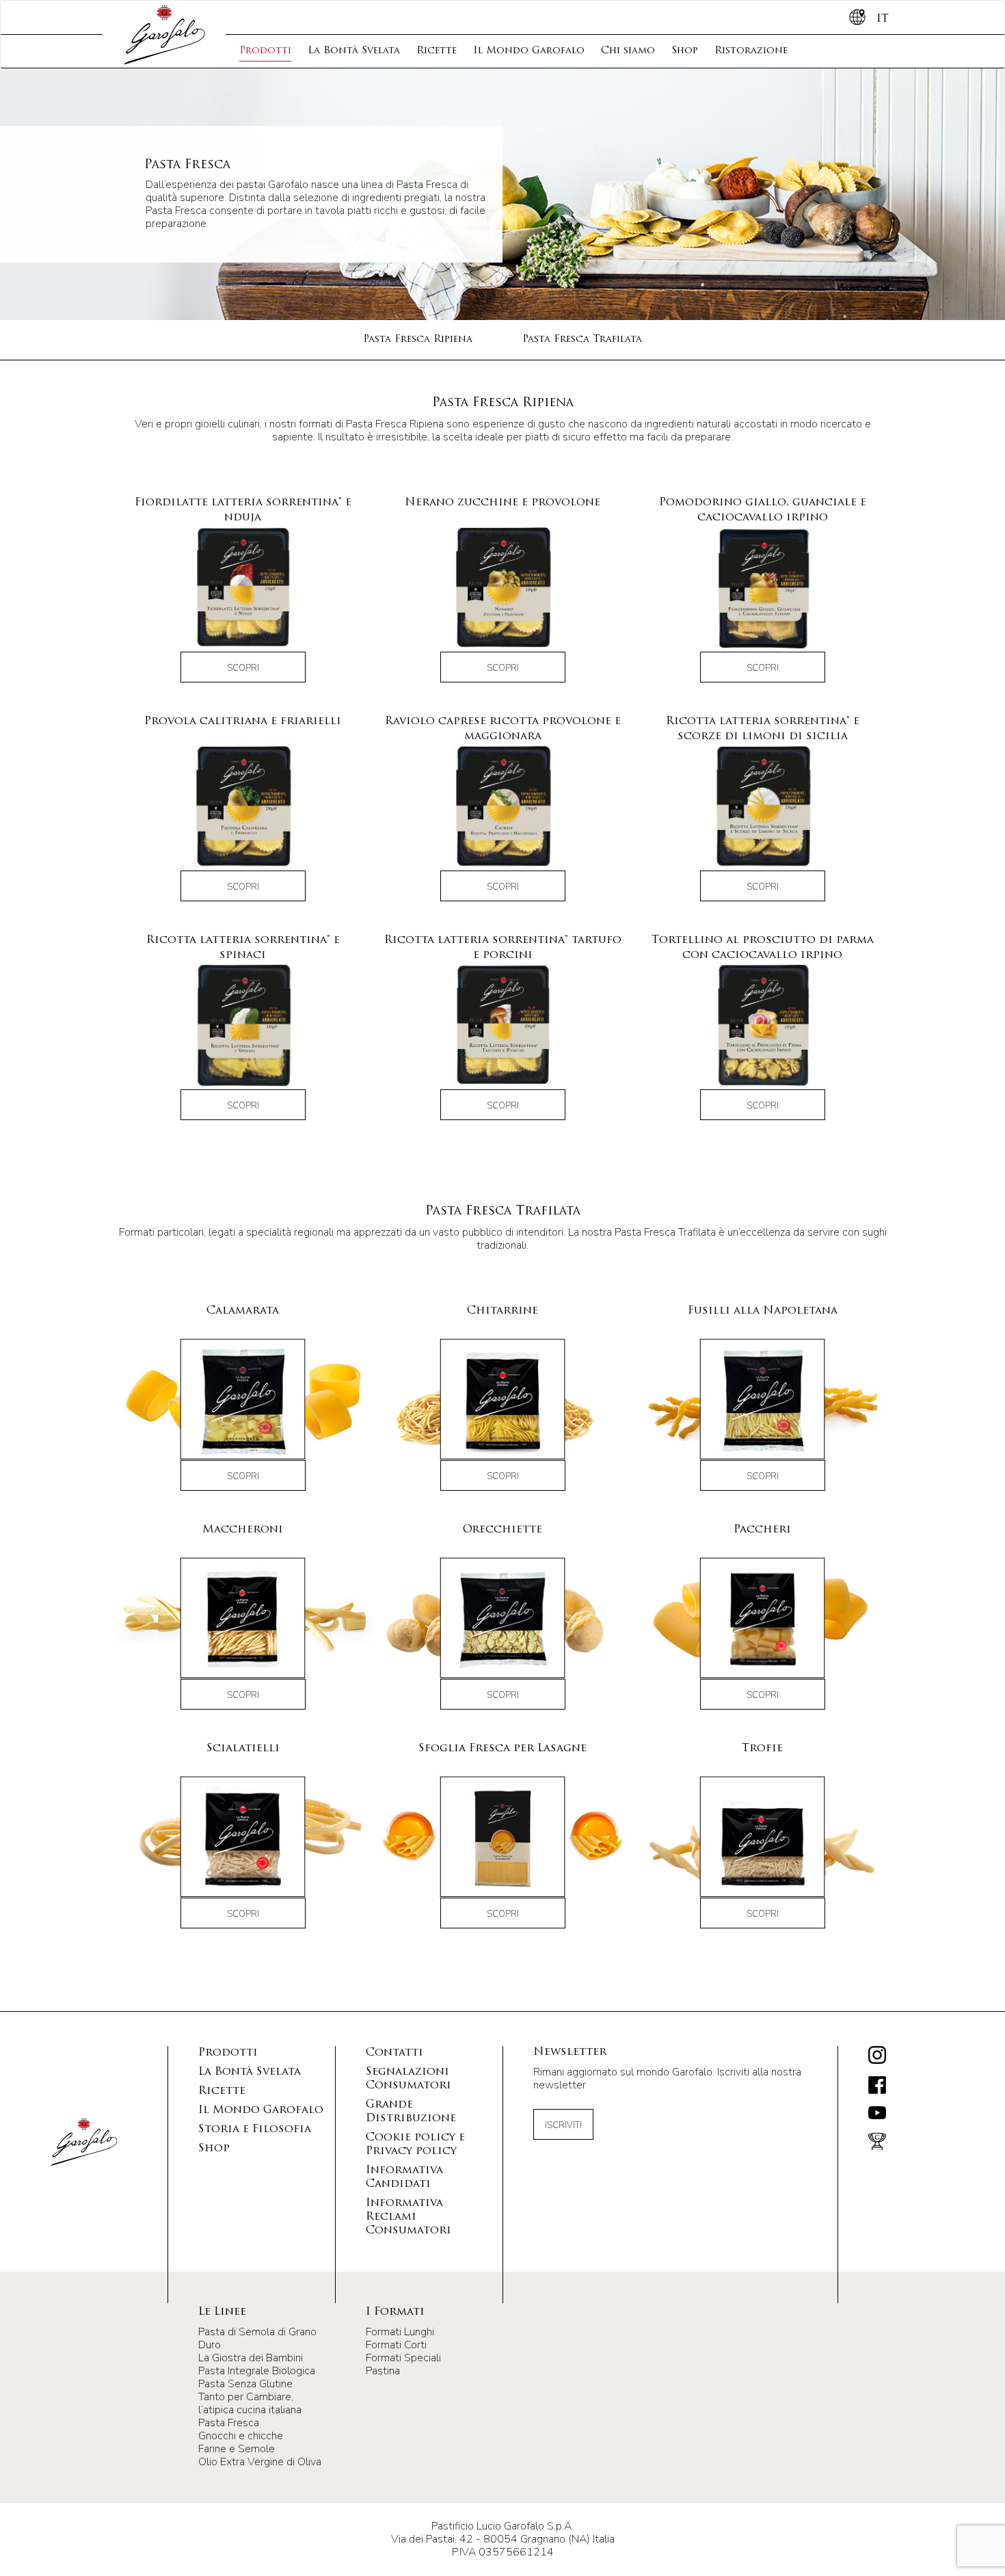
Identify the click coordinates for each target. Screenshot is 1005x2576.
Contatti (394, 2053)
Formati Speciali (403, 2358)
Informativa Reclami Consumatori (408, 2217)
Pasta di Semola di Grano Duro (257, 2338)
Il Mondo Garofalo (529, 51)
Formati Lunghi (400, 2332)
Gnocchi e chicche (241, 2436)
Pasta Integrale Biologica (257, 2371)
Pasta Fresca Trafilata (582, 340)
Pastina (383, 2371)
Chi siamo (628, 51)
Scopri (243, 668)
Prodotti (265, 51)
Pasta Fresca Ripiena (418, 340)
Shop (685, 51)
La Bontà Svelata (354, 51)
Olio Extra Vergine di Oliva (260, 2462)
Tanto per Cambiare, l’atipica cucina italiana (250, 2403)
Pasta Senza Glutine (245, 2384)
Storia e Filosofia (255, 2129)
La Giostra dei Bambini (251, 2358)
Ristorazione (751, 51)
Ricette (437, 51)
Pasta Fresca (229, 2423)
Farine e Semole (237, 2449)
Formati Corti (396, 2345)
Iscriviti (563, 2125)
